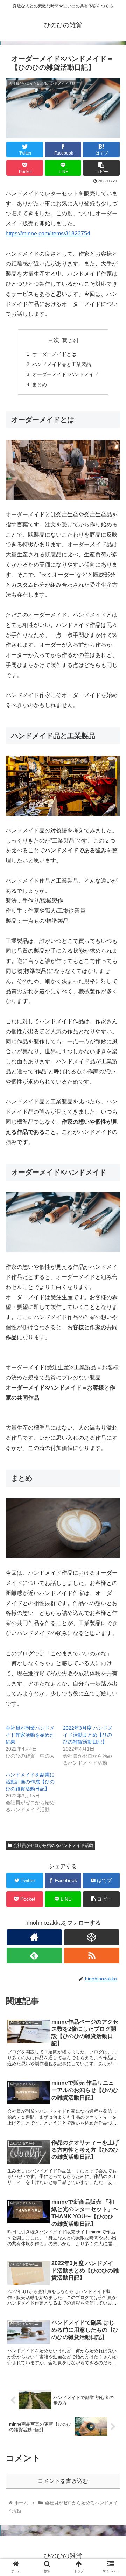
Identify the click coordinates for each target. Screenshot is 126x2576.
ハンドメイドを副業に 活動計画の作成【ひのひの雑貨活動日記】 (30, 1782)
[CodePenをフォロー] (92, 1937)
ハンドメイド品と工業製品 (62, 364)
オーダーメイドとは (54, 354)
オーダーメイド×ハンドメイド (65, 374)
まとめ (40, 384)
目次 (54, 340)
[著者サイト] (34, 1937)
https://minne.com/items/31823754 (48, 234)
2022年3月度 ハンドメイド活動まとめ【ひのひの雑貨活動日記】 (88, 1735)
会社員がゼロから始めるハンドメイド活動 (53, 1845)
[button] (113, 1355)
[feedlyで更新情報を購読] (34, 1956)
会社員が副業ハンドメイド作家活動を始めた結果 (30, 1735)
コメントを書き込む (63, 2481)
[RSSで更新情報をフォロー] (92, 1956)
